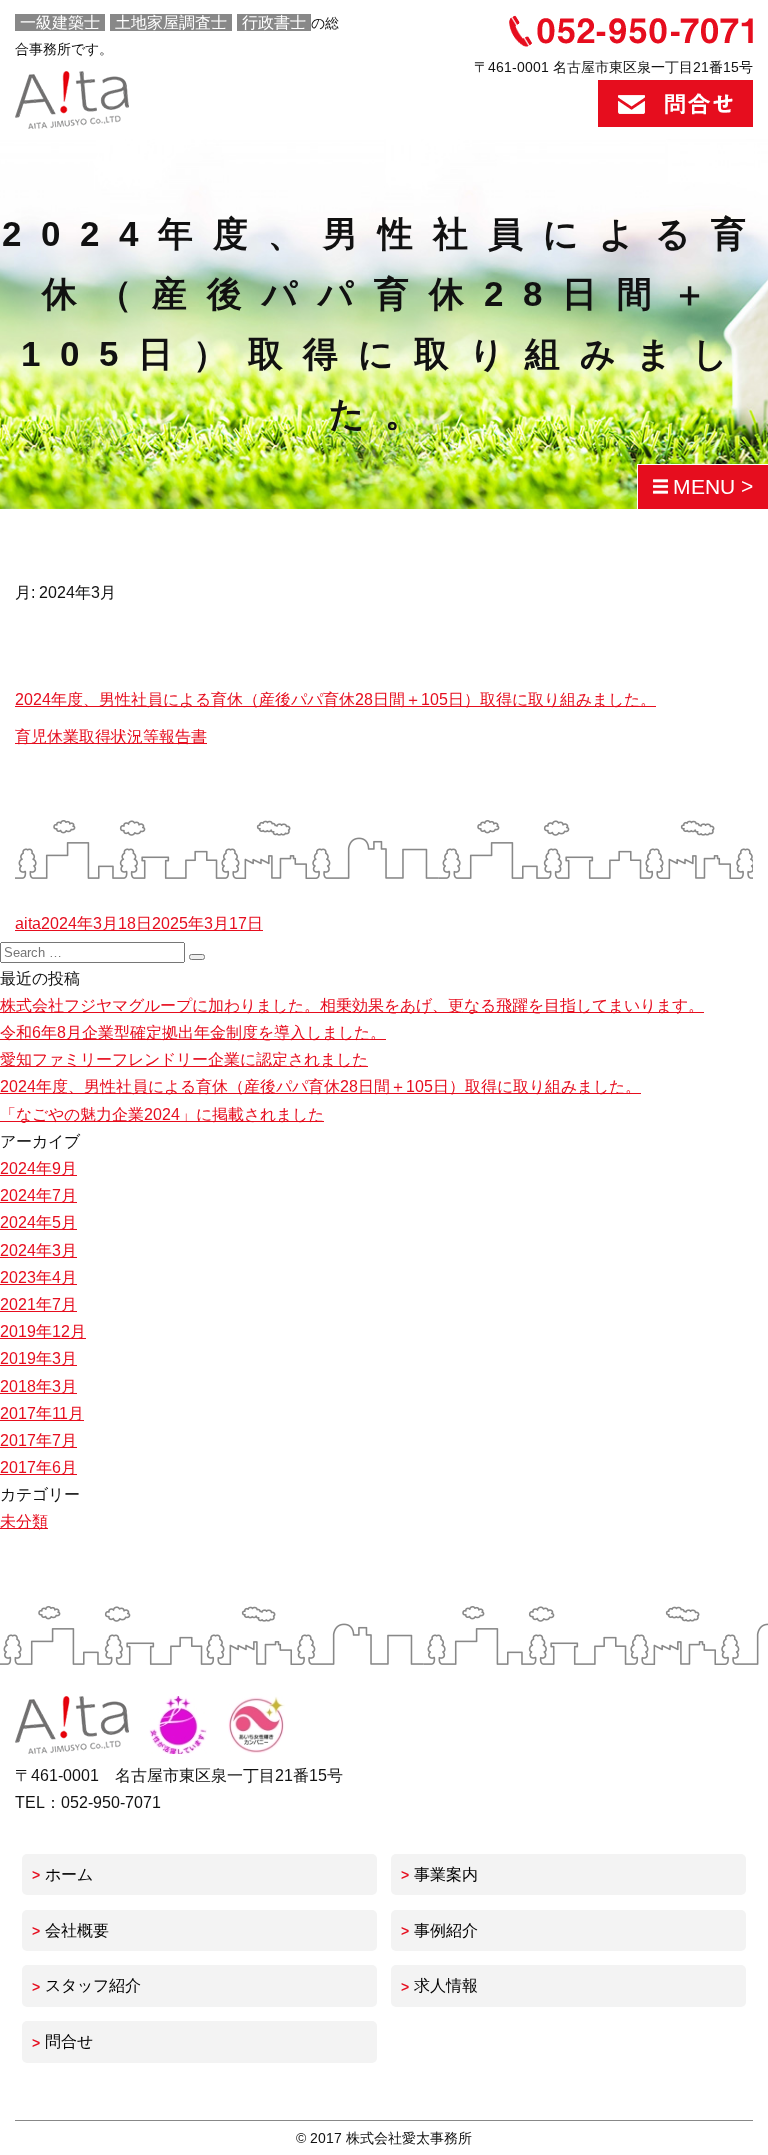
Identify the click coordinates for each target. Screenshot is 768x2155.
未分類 (24, 1521)
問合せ (69, 2041)
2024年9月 (38, 1168)
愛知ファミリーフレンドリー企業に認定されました (184, 1059)
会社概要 (77, 1930)
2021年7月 (38, 1304)
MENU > (713, 486)
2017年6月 (38, 1467)
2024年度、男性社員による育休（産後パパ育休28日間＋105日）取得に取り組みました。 (335, 699)
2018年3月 (38, 1386)
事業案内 (446, 1874)
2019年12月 (43, 1331)
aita (28, 923)
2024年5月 (38, 1222)
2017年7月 (38, 1440)
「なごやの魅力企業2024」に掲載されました (162, 1114)
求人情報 (446, 1985)
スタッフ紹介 (93, 1985)
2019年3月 (38, 1358)
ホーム (69, 1874)
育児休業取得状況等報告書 (111, 736)
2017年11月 (42, 1413)
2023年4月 (38, 1277)
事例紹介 (446, 1930)
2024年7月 (38, 1195)
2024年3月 (38, 1250)
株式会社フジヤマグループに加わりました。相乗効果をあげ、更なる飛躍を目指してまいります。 (352, 1005)
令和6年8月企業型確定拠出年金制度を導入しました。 (193, 1032)
